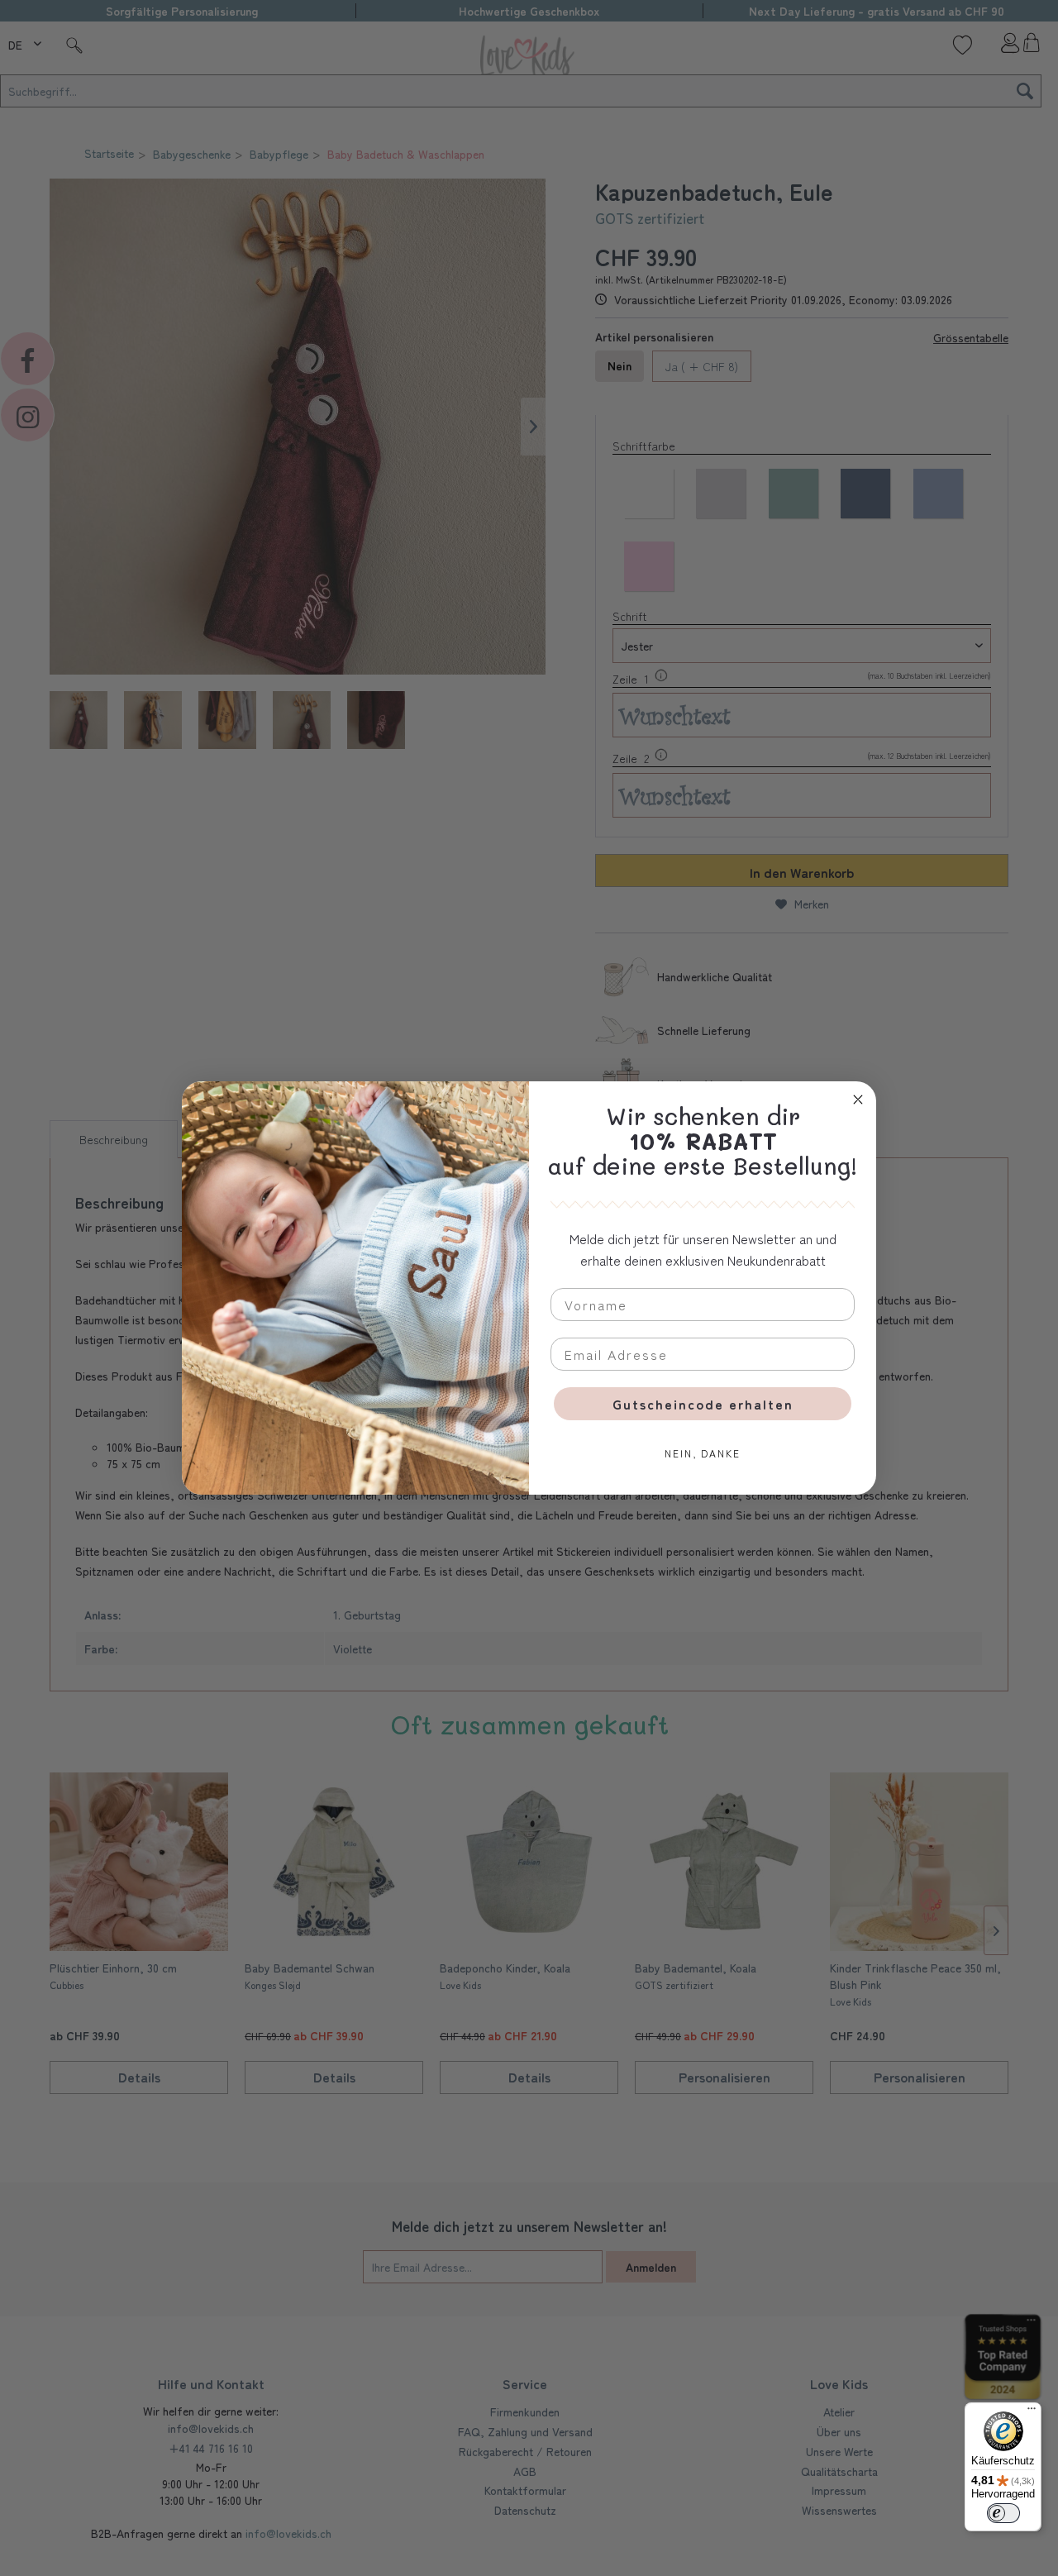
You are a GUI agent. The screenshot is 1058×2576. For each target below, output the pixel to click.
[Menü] (1032, 2412)
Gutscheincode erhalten (703, 1404)
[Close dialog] (858, 1100)
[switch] (1003, 2513)
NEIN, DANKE (703, 1453)
